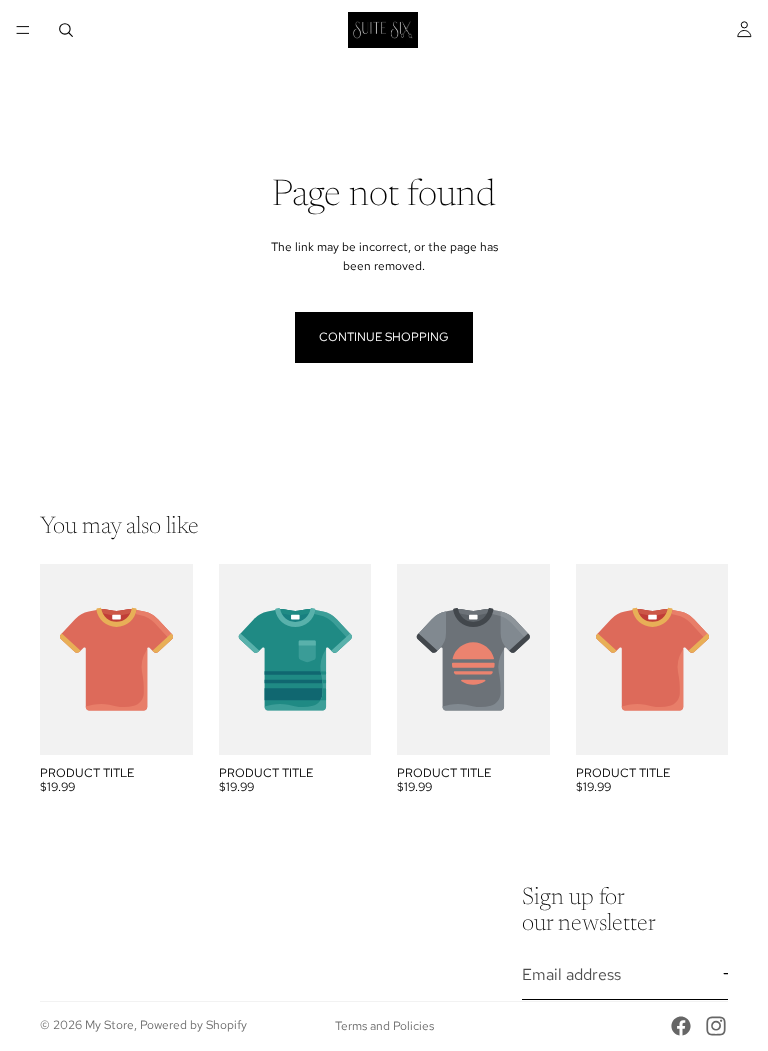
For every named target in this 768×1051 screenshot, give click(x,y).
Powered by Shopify (193, 1025)
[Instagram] (716, 1026)
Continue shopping (384, 337)
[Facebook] (681, 1026)
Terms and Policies (384, 1026)
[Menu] (23, 30)
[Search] (66, 30)
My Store (109, 1025)
